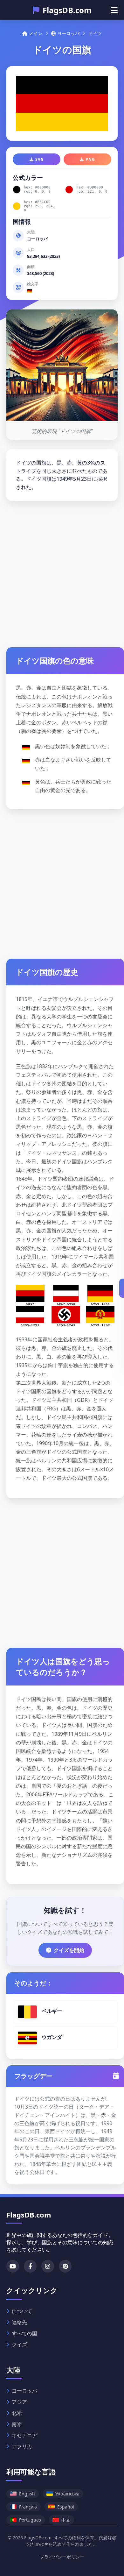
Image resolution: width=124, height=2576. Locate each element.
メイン (36, 33)
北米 (17, 2413)
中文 (66, 2520)
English (27, 2494)
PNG (90, 159)
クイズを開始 (69, 1950)
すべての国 (24, 2333)
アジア (19, 2402)
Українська (67, 2494)
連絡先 (19, 2322)
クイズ (19, 2345)
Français (28, 2507)
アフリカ (22, 2446)
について (22, 2311)
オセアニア (24, 2435)
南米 (17, 2424)
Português (30, 2520)
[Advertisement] (62, 572)
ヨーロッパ (68, 33)
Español (66, 2507)
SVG (40, 159)
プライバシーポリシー (62, 2557)
